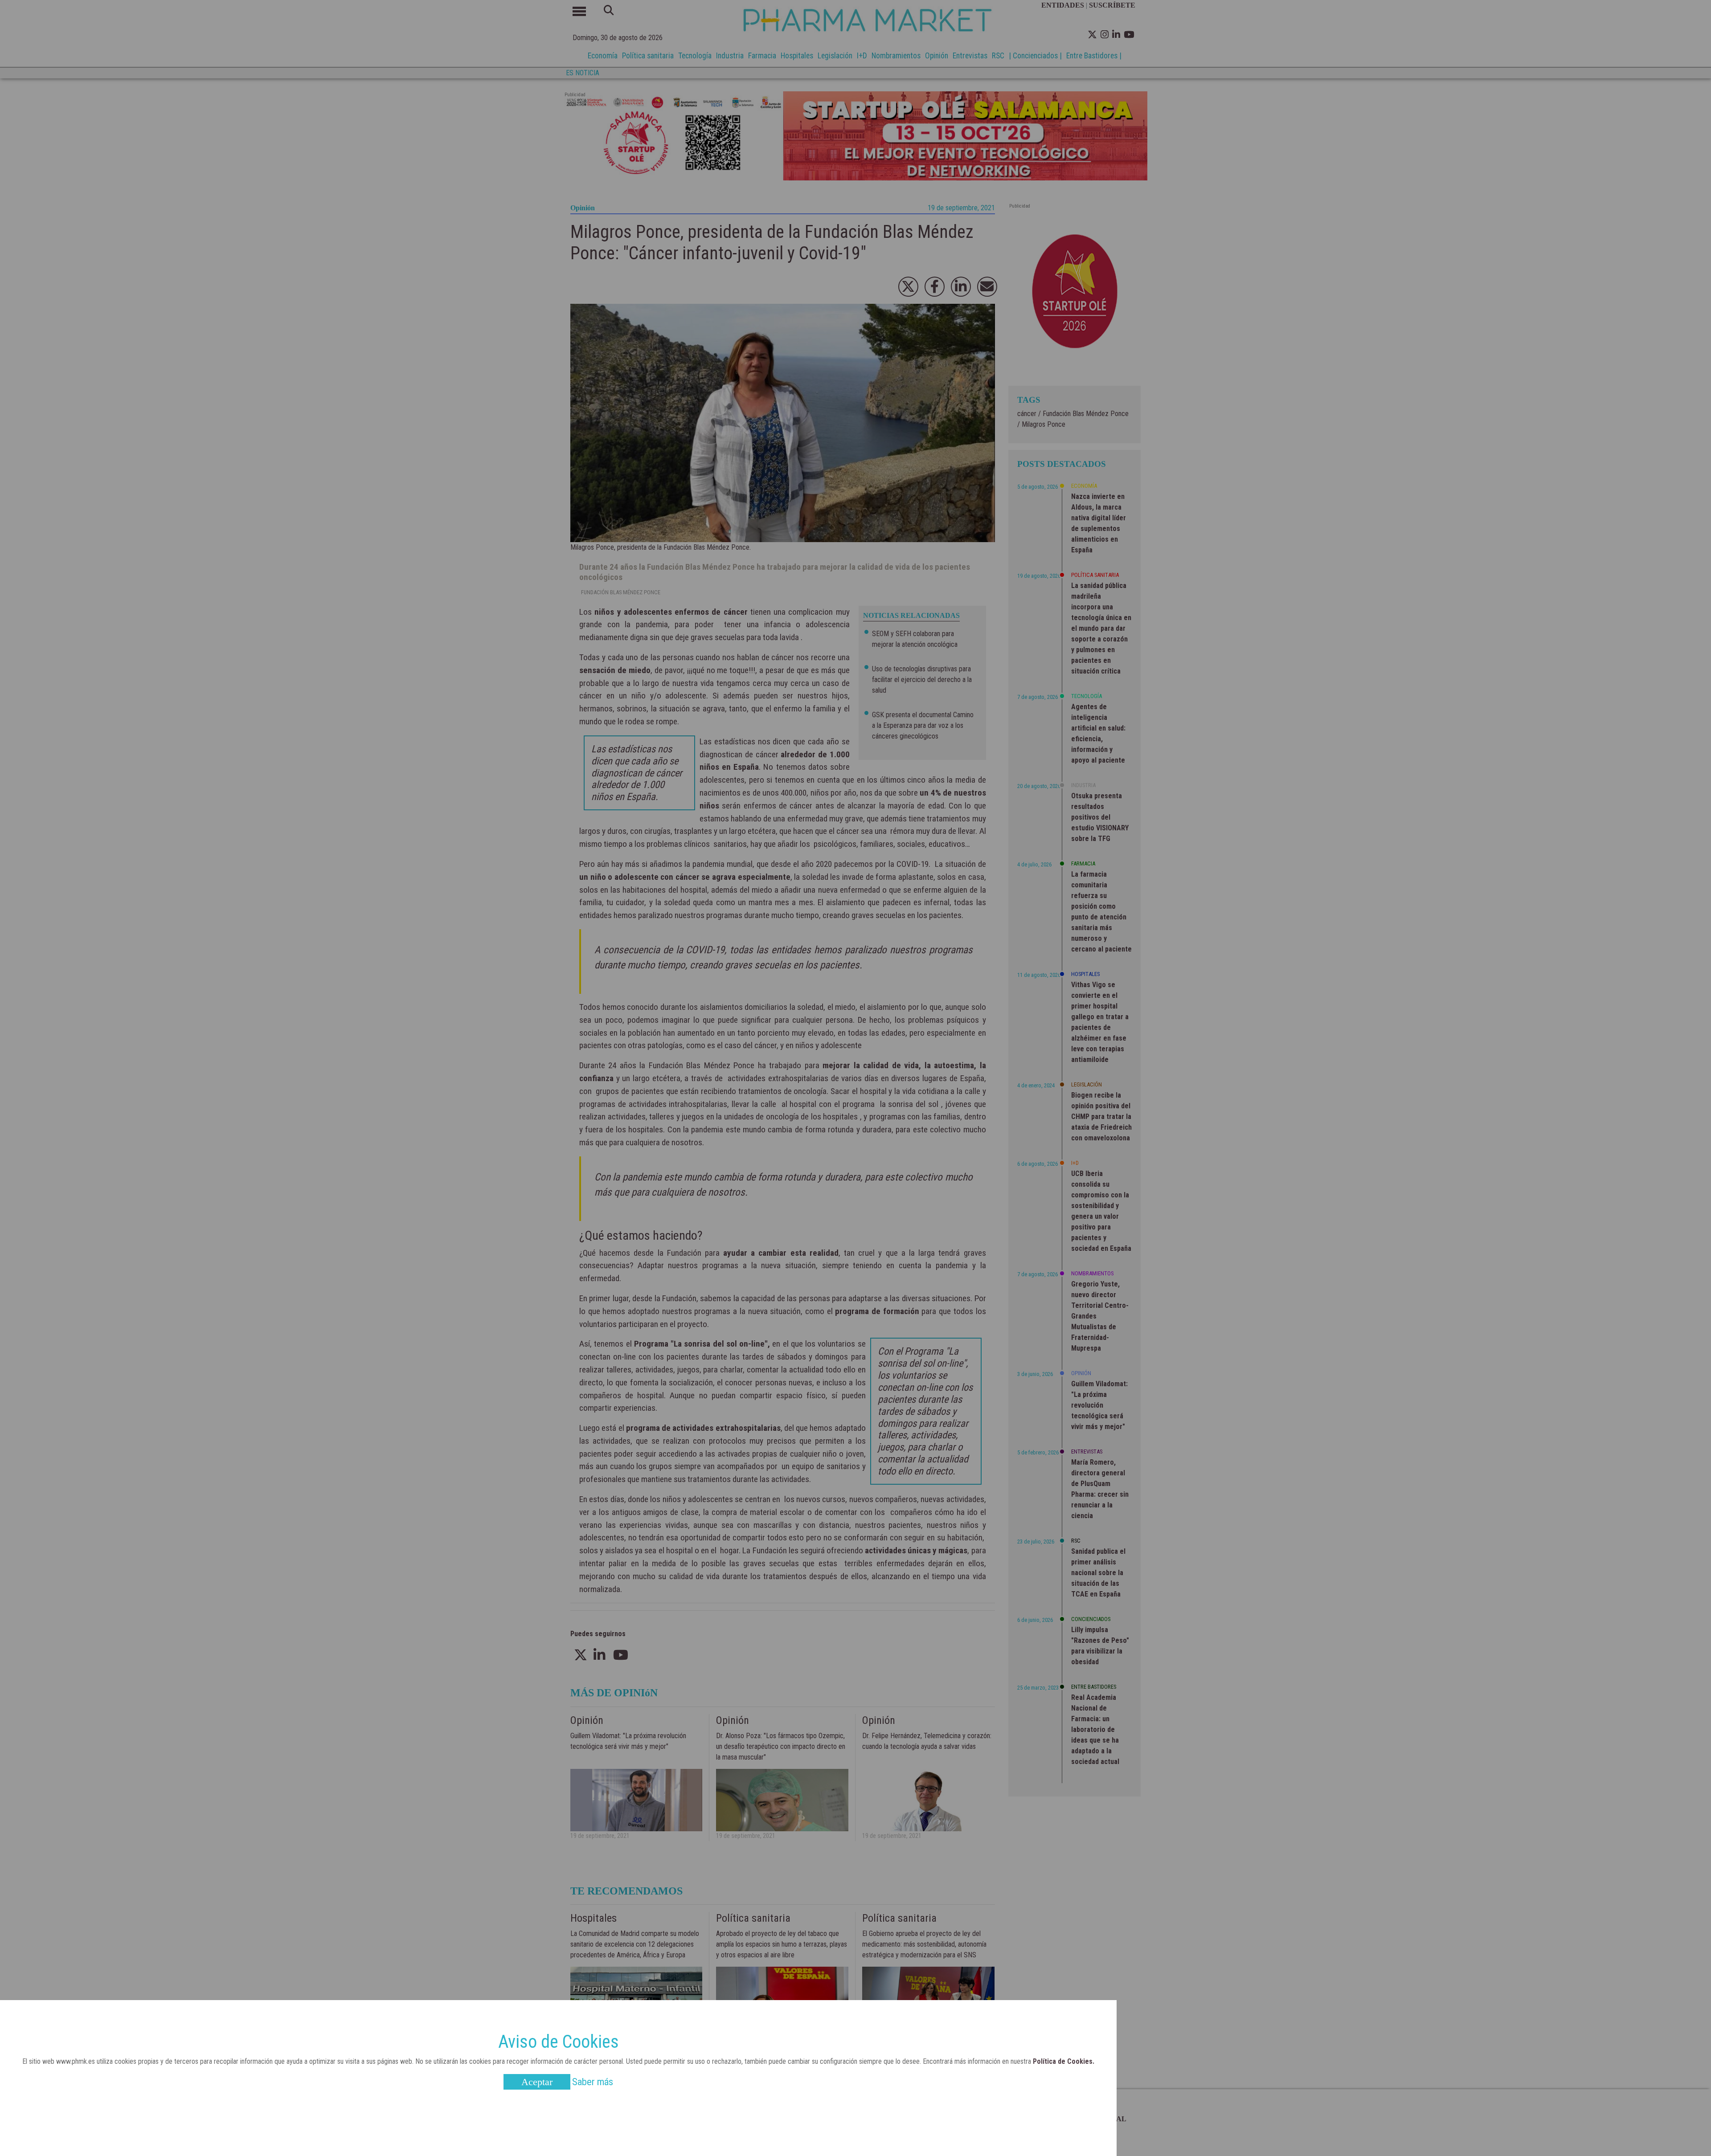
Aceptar (537, 2082)
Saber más (593, 2082)
